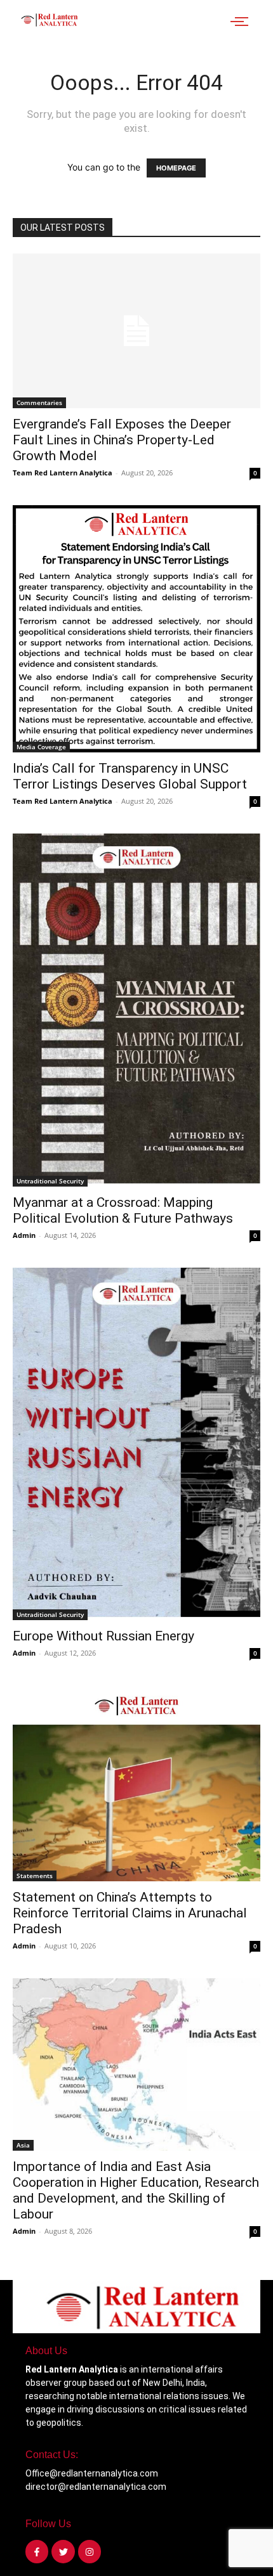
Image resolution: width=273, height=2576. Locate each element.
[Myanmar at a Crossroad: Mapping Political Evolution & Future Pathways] (136, 1010)
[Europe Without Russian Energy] (136, 1444)
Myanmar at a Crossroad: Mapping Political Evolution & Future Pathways (123, 1210)
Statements (35, 1876)
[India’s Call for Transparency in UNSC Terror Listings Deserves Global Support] (136, 629)
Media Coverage (41, 747)
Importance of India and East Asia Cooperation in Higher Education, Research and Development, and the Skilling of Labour (136, 2190)
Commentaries (39, 402)
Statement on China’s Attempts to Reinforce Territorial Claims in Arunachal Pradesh (130, 1913)
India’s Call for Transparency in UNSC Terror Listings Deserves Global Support (130, 776)
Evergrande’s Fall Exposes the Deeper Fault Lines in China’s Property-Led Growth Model (122, 440)
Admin (24, 1235)
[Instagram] (90, 2551)
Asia (23, 2145)
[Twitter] (63, 2551)
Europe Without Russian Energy (103, 1636)
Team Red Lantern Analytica (63, 473)
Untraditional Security (50, 1181)
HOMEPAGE (176, 168)
